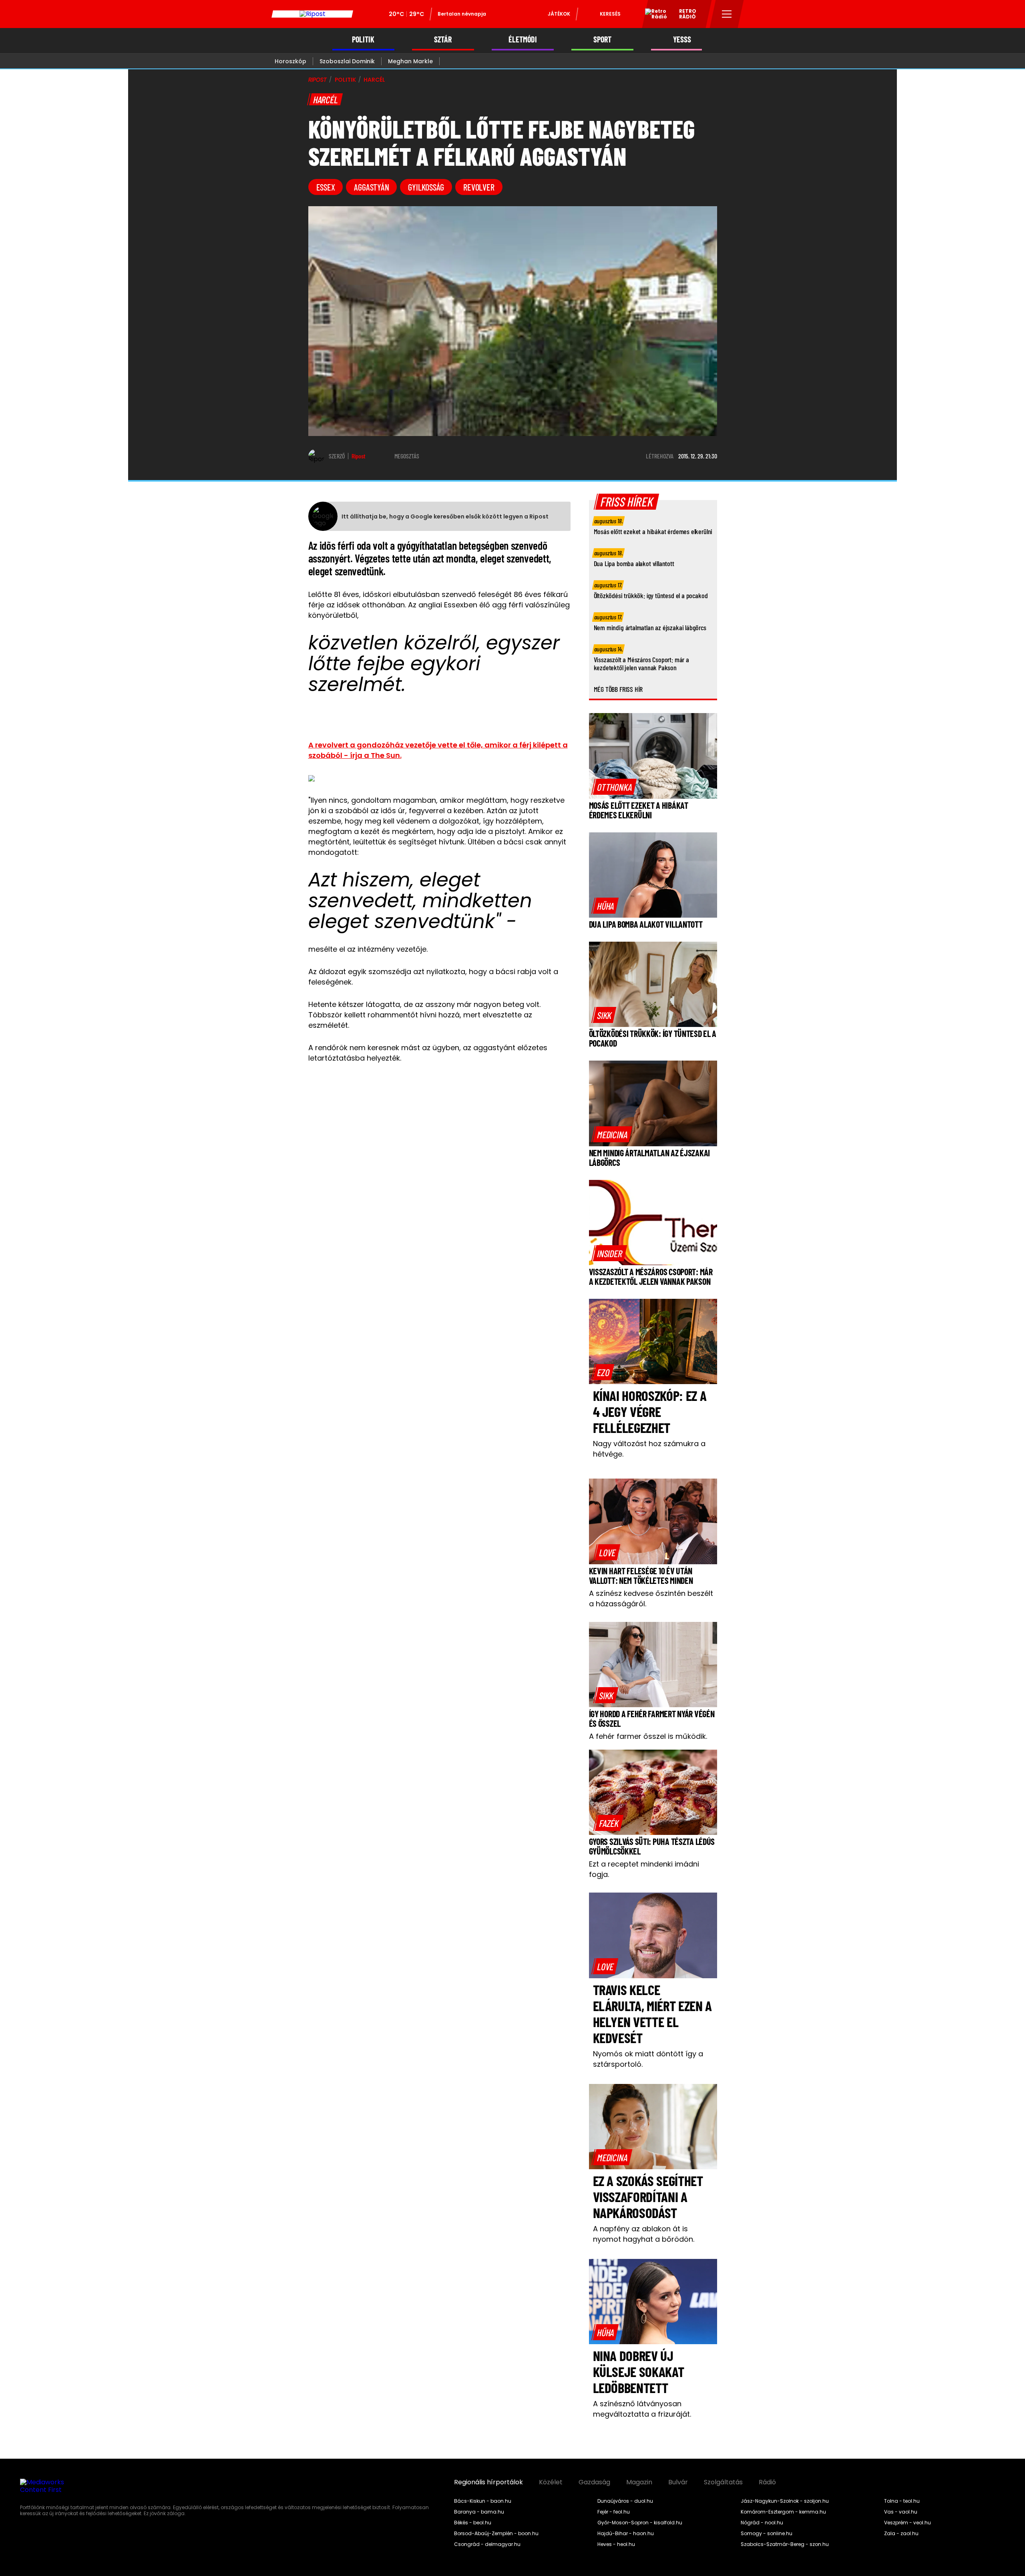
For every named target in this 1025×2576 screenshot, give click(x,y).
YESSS (682, 39)
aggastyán (371, 187)
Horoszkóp (290, 61)
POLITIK (363, 39)
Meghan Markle (410, 61)
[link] (614, 787)
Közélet (551, 2482)
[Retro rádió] (653, 15)
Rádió (767, 2482)
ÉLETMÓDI (523, 39)
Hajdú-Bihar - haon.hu (626, 2534)
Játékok (559, 14)
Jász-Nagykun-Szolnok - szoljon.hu (785, 2501)
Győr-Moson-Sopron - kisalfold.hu (640, 2523)
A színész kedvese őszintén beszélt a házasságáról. (651, 1598)
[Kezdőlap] (312, 14)
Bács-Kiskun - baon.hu (483, 2501)
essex (326, 187)
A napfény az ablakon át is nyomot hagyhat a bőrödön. (644, 2234)
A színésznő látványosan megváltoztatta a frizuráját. (642, 2409)
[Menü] (727, 14)
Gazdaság (594, 2482)
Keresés (610, 14)
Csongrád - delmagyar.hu (487, 2544)
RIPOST (318, 80)
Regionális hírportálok (488, 2482)
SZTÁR (443, 39)
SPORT (602, 39)
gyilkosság (426, 187)
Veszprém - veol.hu (907, 2523)
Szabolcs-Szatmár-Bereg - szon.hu (785, 2544)
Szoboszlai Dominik (347, 61)
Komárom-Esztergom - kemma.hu (783, 2512)
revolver (479, 187)
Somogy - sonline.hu (767, 2534)
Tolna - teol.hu (902, 2501)
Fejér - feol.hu (614, 2512)
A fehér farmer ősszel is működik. (648, 1736)
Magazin (639, 2482)
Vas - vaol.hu (901, 2512)
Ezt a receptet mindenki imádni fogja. (644, 1869)
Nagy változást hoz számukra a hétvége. (649, 1449)
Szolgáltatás (723, 2482)
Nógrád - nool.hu (762, 2523)
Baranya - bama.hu (479, 2512)
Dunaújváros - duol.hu (625, 2501)
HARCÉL (374, 80)
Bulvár (678, 2482)
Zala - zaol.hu (901, 2534)
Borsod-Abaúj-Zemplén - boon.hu (496, 2534)
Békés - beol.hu (473, 2523)
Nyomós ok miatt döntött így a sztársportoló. (648, 2059)
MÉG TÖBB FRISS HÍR (618, 689)
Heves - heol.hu (616, 2544)
